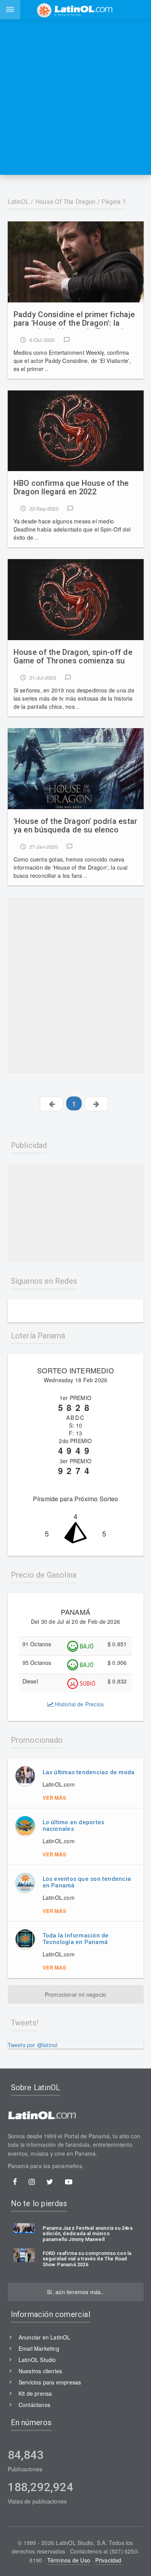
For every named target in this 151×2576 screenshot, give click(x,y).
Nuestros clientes (40, 2371)
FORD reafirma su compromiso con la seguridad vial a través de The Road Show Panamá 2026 (87, 2259)
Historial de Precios (79, 1704)
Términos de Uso (69, 2560)
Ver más (54, 1798)
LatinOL (19, 202)
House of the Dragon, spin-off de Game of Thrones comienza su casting (73, 657)
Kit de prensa (35, 2393)
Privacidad (108, 2560)
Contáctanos (34, 2405)
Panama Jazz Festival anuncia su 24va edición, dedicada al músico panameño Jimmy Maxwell (88, 2234)
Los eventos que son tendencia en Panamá (87, 1882)
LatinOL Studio (37, 2360)
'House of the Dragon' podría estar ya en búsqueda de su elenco (75, 826)
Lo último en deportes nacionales (74, 1826)
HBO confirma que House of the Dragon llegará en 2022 (71, 488)
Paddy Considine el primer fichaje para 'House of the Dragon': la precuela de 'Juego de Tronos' (74, 319)
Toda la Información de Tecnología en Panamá (76, 1939)
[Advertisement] (75, 97)
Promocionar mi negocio (76, 1994)
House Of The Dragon (65, 202)
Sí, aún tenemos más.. (75, 2292)
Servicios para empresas (50, 2382)
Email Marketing (39, 2348)
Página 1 (114, 202)
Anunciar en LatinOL (45, 2337)
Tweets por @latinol (33, 2045)
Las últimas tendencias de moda (89, 1772)
